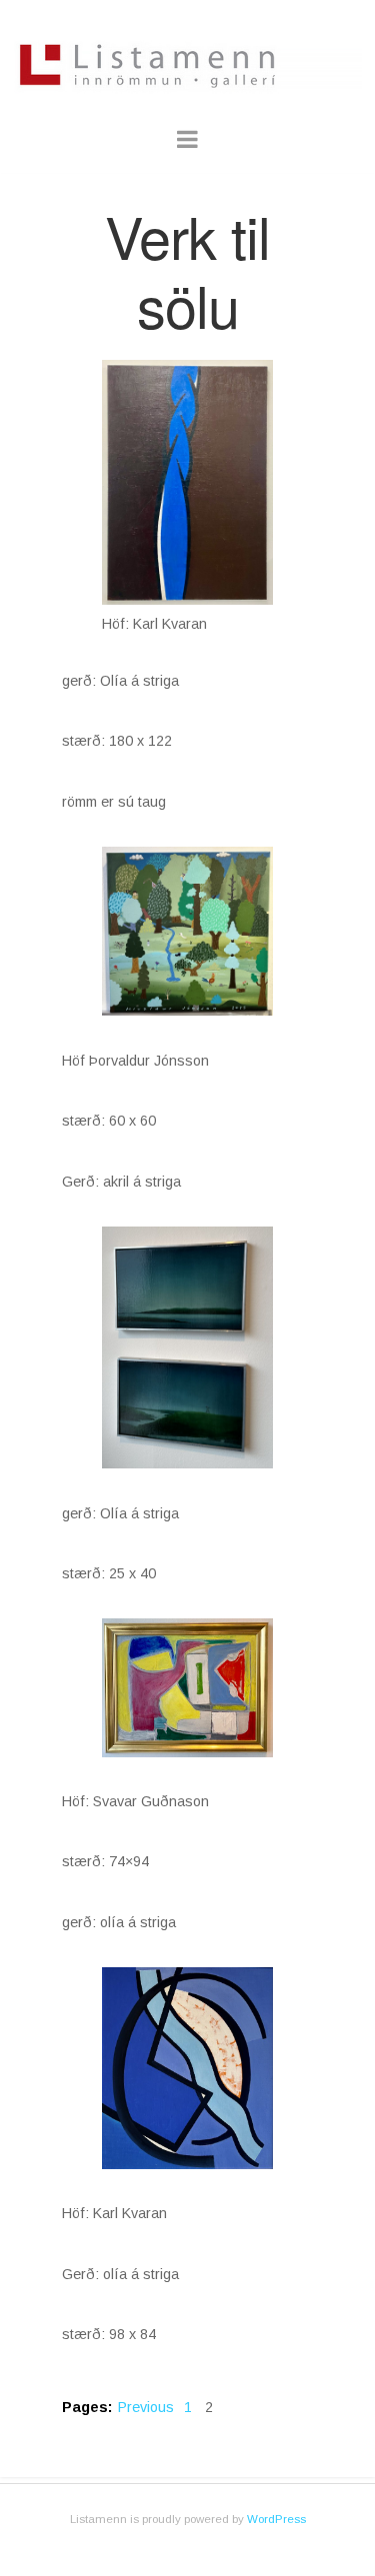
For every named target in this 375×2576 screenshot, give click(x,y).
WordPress (276, 2519)
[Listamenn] (188, 51)
